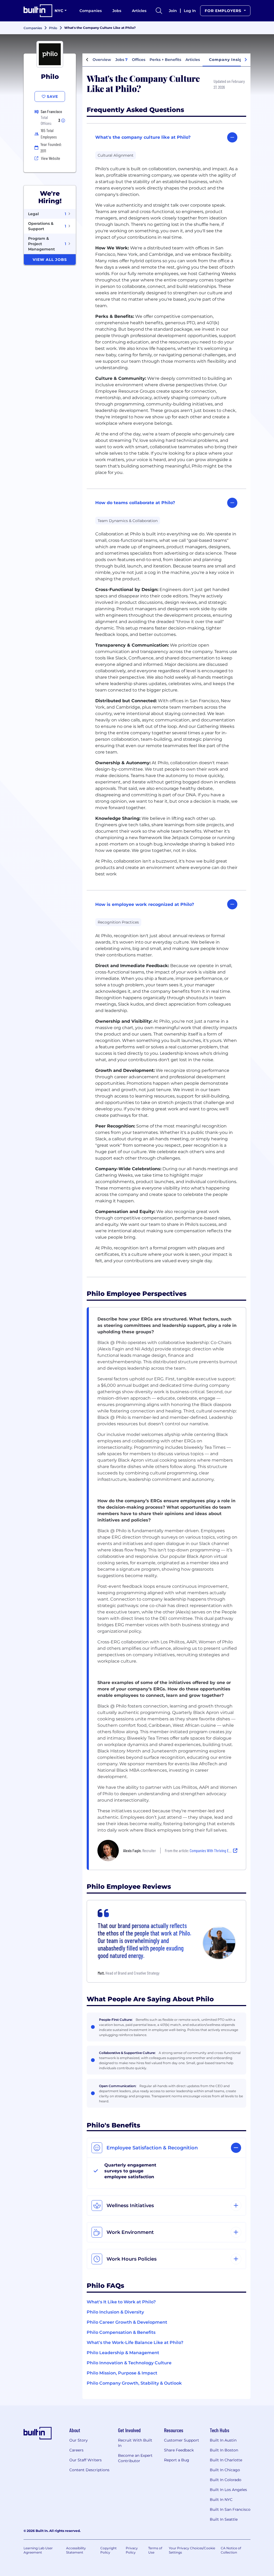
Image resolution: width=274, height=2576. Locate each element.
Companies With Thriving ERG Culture (217, 1850)
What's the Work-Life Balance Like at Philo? (135, 2343)
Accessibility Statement (76, 2550)
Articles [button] (193, 60)
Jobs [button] (121, 60)
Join (173, 11)
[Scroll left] (87, 60)
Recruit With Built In (135, 2443)
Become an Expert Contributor (135, 2458)
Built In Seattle (224, 2519)
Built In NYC (221, 2500)
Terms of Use (155, 2550)
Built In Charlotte (226, 2460)
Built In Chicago (225, 2470)
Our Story (79, 2440)
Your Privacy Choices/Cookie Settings (192, 2550)
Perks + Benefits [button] (165, 60)
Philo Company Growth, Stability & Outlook (134, 2383)
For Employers (224, 11)
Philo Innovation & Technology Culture (129, 2363)
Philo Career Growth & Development (127, 2322)
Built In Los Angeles (228, 2490)
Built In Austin (223, 2440)
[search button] (159, 11)
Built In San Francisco (230, 2509)
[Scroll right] (246, 60)
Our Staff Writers (85, 2460)
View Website (51, 158)
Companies (91, 11)
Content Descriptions (89, 2470)
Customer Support (182, 2440)
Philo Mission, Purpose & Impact (122, 2373)
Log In (190, 11)
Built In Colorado (226, 2480)
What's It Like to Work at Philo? (121, 2302)
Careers (76, 2450)
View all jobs (50, 260)
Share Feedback (179, 2450)
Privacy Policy (132, 2550)
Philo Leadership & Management (123, 2353)
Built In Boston (224, 2450)
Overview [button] (102, 60)
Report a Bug (177, 2460)
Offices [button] (139, 60)
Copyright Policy (109, 2550)
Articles (139, 11)
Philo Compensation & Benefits (121, 2332)
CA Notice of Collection (231, 2550)
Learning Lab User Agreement (38, 2550)
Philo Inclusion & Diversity (115, 2312)
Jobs (117, 11)
